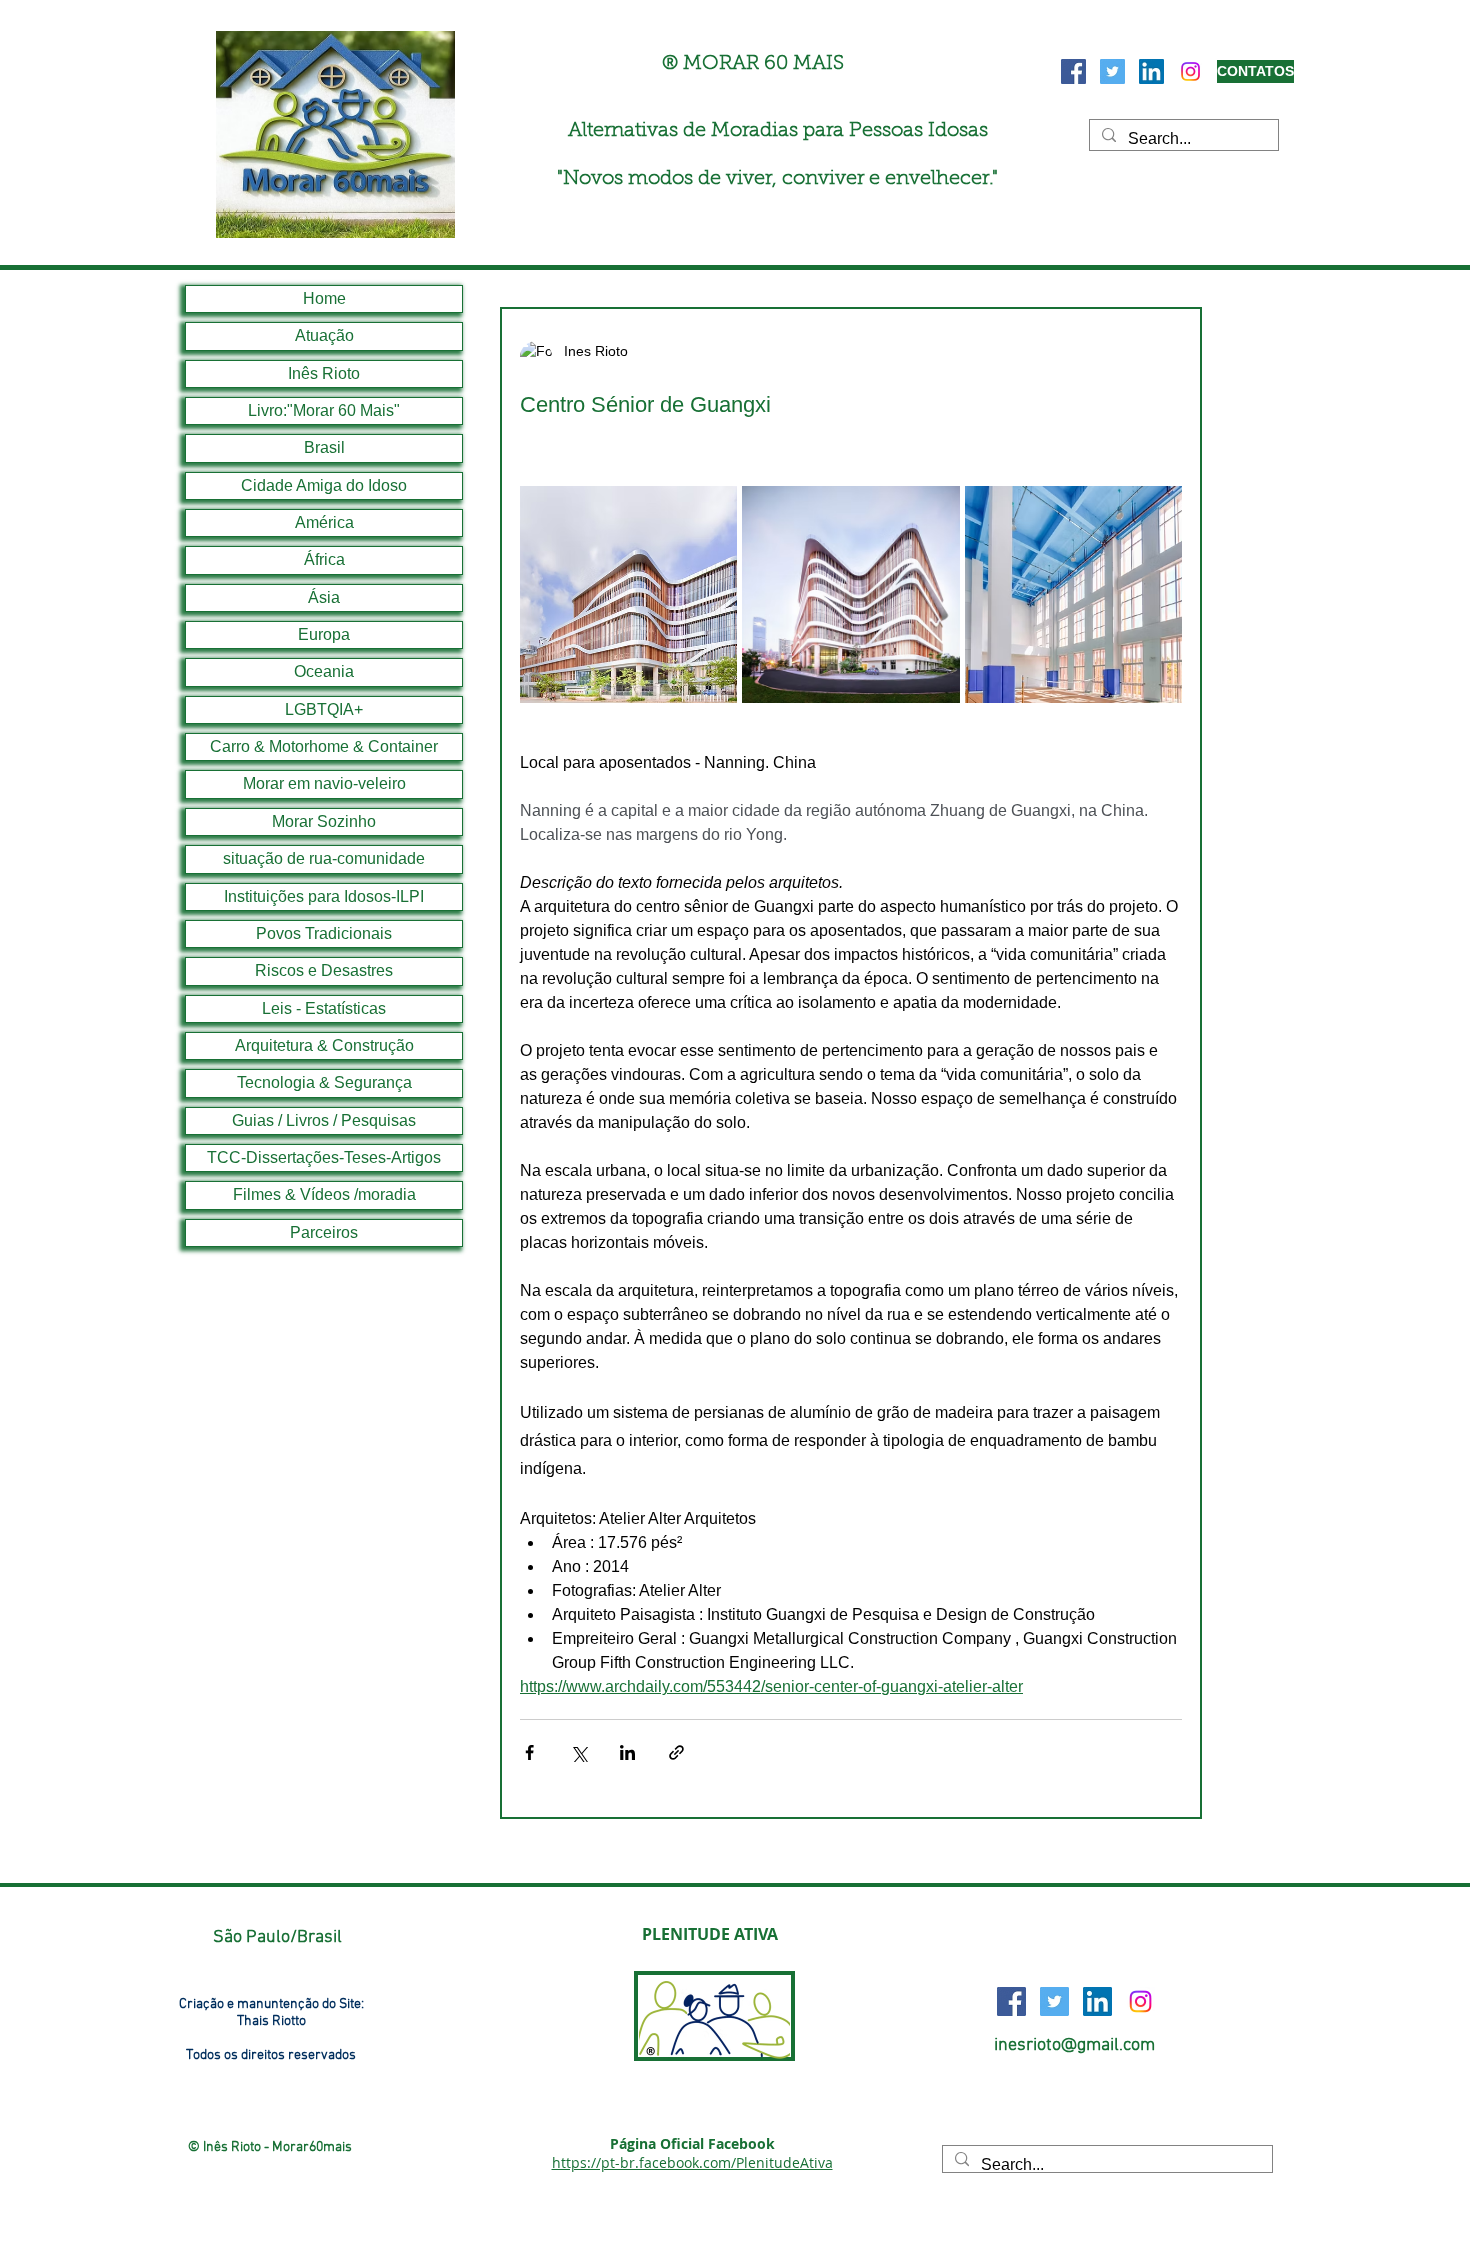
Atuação (324, 335)
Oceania (324, 671)
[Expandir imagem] (628, 594)
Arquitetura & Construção (324, 1045)
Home (324, 298)
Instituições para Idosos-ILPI (324, 896)
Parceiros (324, 1232)
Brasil (324, 447)
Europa (324, 634)
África (324, 559)
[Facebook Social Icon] (1073, 71)
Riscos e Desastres (324, 970)
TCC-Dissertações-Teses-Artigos (324, 1157)
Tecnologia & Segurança (324, 1082)
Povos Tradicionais (324, 933)
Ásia (324, 597)
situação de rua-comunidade (324, 858)
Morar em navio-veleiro (324, 783)
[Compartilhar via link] (676, 1752)
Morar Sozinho (324, 821)
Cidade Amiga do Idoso (324, 485)
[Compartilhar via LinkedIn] (627, 1752)
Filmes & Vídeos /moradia (324, 1194)
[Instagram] (1190, 71)
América (324, 522)
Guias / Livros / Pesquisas (324, 1120)
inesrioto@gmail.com (1074, 2045)
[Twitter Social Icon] (1112, 71)
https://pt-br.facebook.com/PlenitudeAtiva (692, 2162)
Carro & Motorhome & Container (324, 746)
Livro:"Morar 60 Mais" (324, 410)
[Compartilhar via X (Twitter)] (578, 1752)
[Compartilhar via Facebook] (529, 1752)
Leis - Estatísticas (324, 1008)
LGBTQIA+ (324, 709)
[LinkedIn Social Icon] (1151, 71)
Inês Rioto (324, 373)
